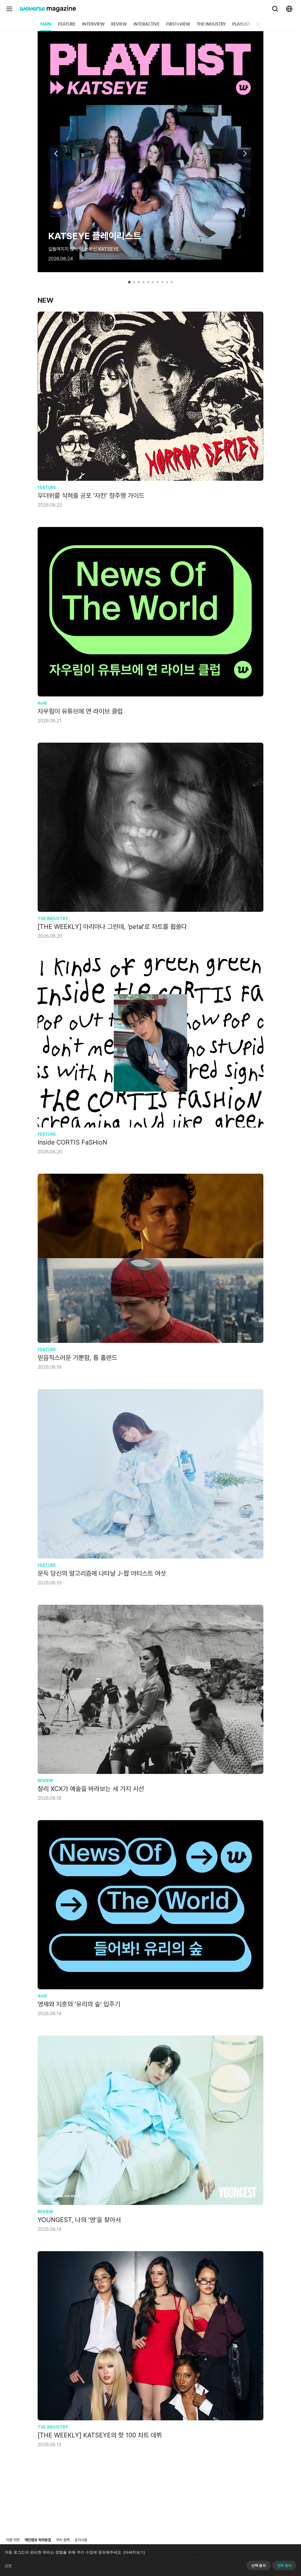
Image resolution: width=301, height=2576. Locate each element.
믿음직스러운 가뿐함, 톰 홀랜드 (77, 1358)
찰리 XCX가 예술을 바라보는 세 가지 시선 (91, 1789)
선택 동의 (259, 2565)
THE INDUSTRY (211, 24)
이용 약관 (13, 2540)
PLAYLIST (241, 24)
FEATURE (67, 24)
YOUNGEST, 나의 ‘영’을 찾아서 (79, 2220)
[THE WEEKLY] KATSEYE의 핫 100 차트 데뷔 (100, 2435)
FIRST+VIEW (178, 24)
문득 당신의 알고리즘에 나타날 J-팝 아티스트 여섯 (102, 1573)
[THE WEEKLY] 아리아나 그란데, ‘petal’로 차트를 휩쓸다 (112, 927)
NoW (261, 24)
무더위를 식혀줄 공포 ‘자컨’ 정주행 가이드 (91, 495)
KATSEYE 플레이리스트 (95, 236)
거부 (8, 2565)
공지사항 (81, 2540)
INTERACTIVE (147, 24)
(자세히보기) (134, 2552)
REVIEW (119, 24)
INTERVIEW (93, 24)
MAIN (46, 24)
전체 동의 (284, 2565)
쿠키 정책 (63, 2540)
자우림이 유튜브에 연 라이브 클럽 (80, 711)
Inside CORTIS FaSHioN (72, 1142)
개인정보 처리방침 (38, 2540)
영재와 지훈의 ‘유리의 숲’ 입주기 (79, 2004)
